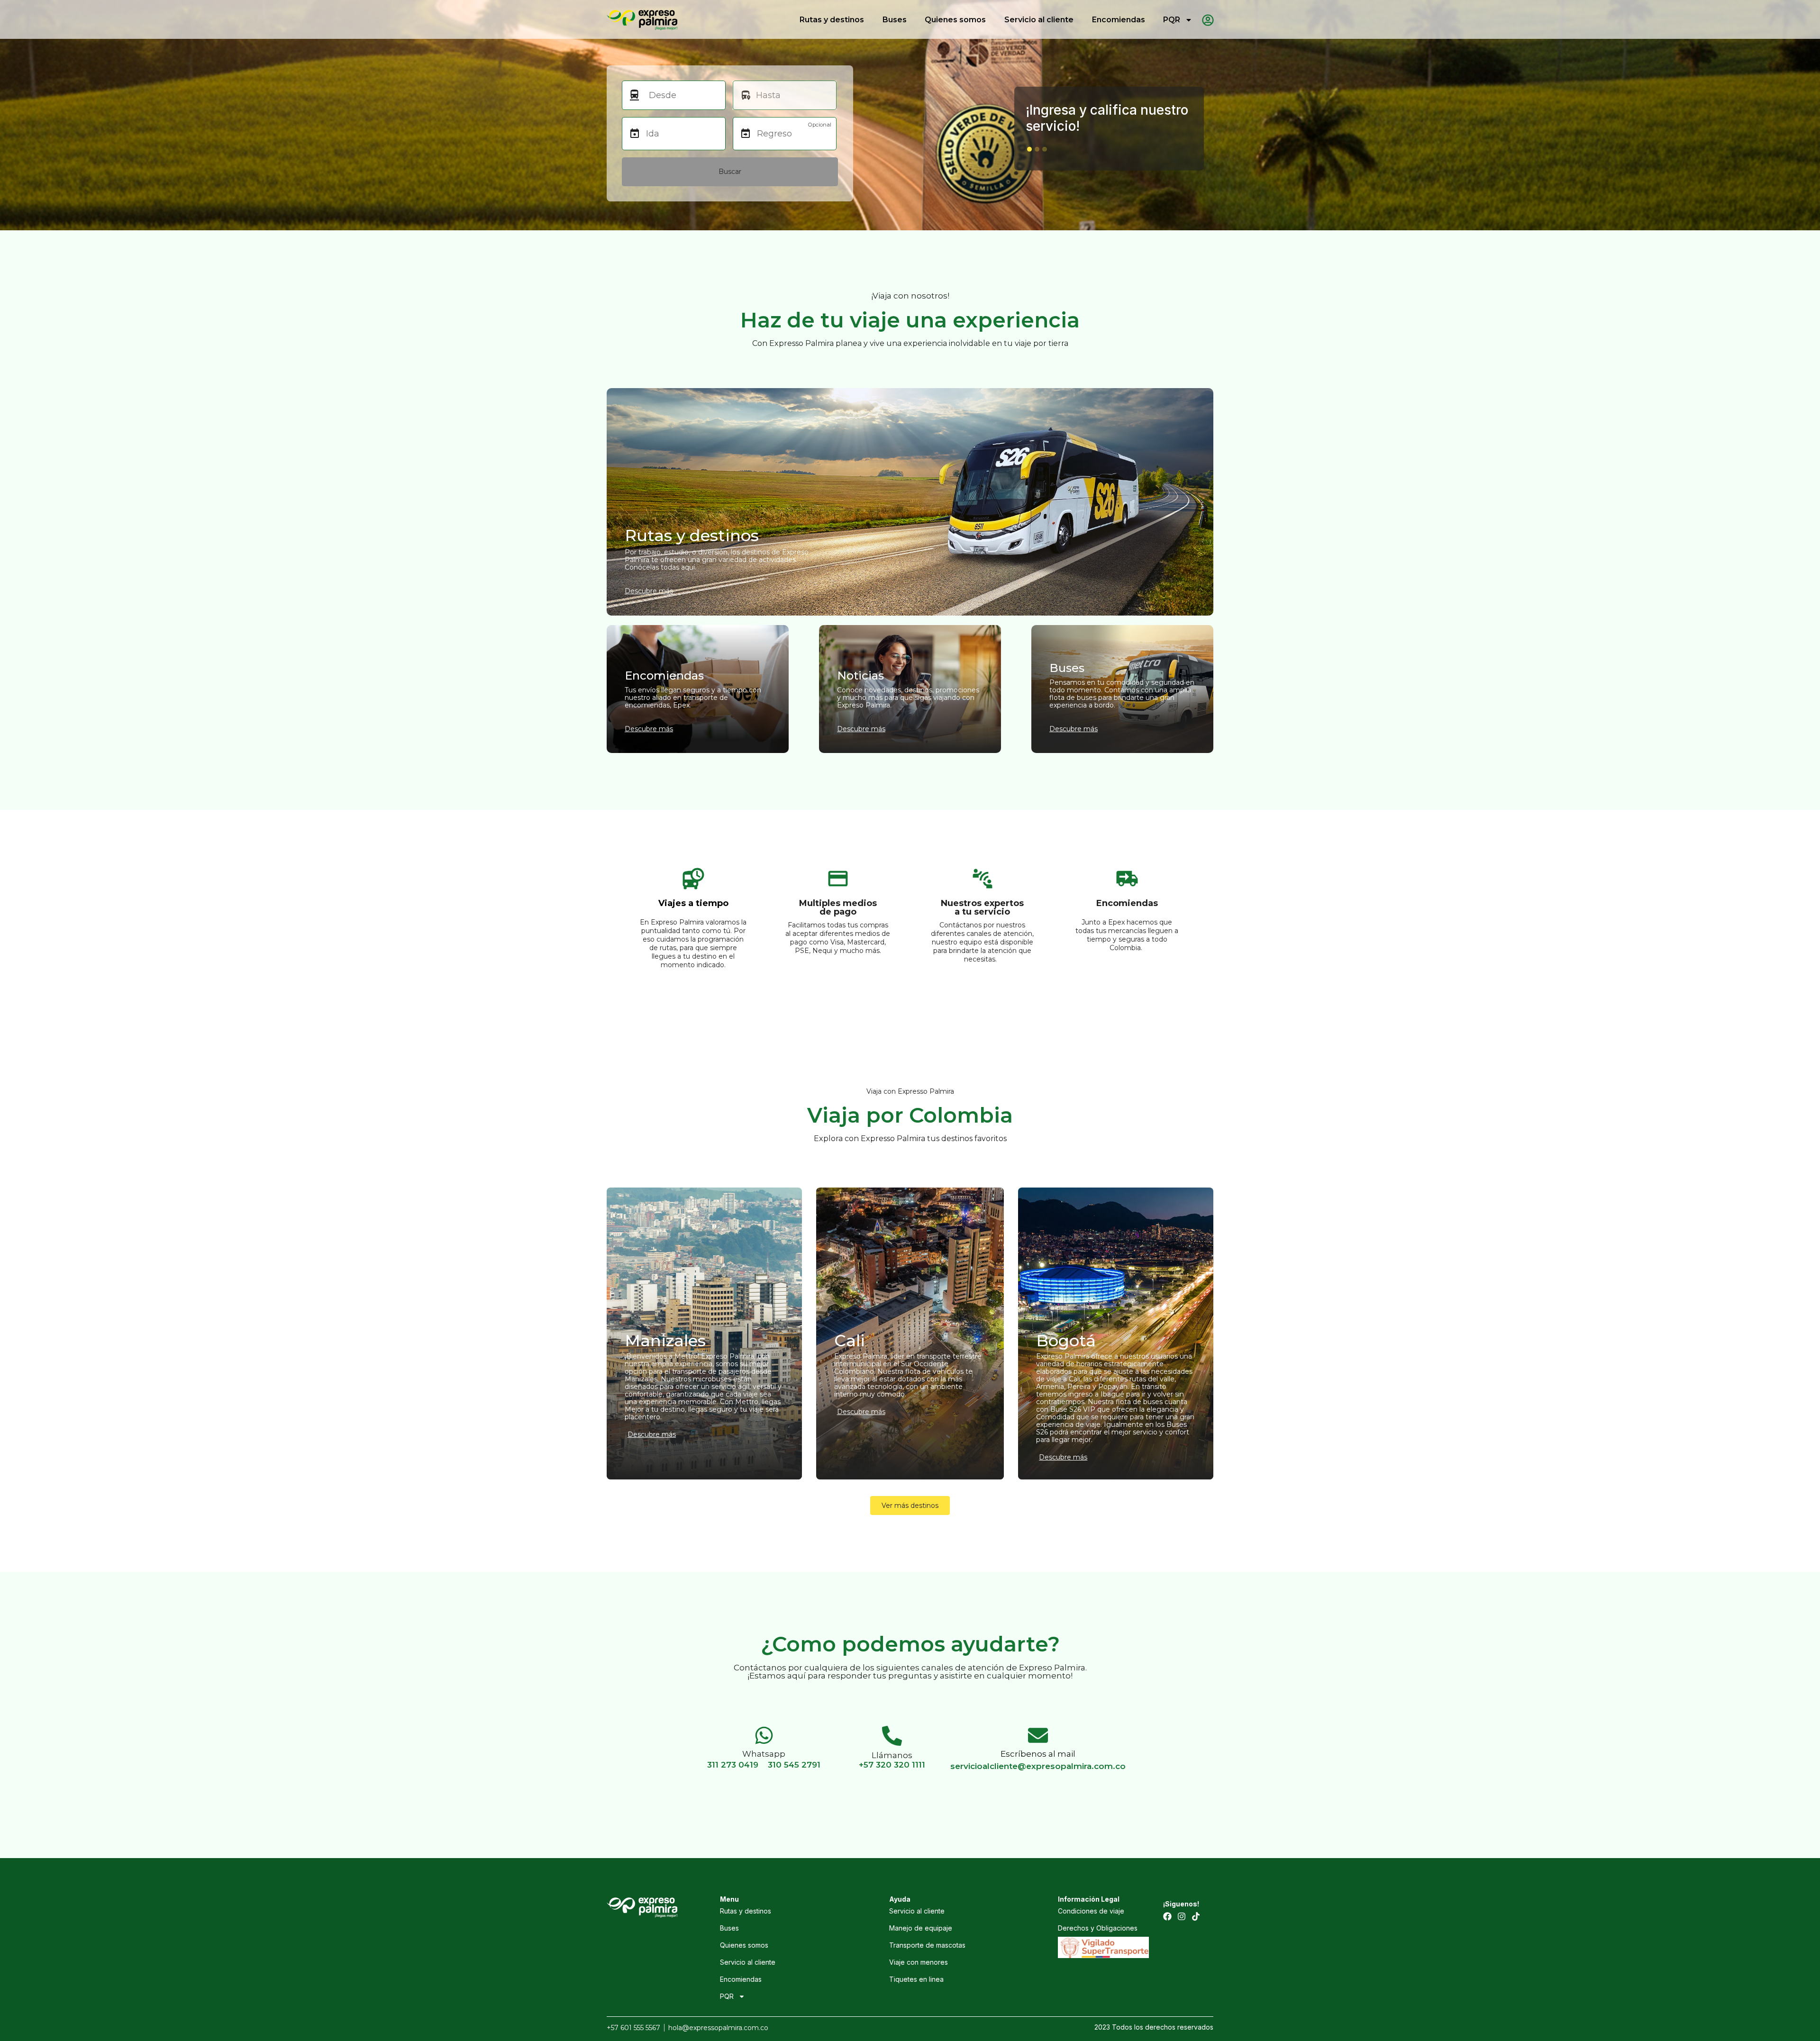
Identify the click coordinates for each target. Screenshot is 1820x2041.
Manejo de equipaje (921, 1928)
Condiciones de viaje (1091, 1911)
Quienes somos (955, 20)
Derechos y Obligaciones (1098, 1928)
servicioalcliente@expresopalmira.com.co (1038, 1766)
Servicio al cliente (1039, 20)
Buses (895, 20)
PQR (1172, 20)
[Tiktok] (1196, 1916)
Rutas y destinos (832, 20)
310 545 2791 (794, 1765)
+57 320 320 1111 (892, 1765)
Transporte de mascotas (927, 1945)
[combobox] (682, 95)
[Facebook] (1167, 1916)
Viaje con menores (919, 1962)
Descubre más (652, 1434)
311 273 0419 (733, 1765)
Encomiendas (1119, 20)
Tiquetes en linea (916, 1979)
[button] (1029, 149)
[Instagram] (1182, 1916)
